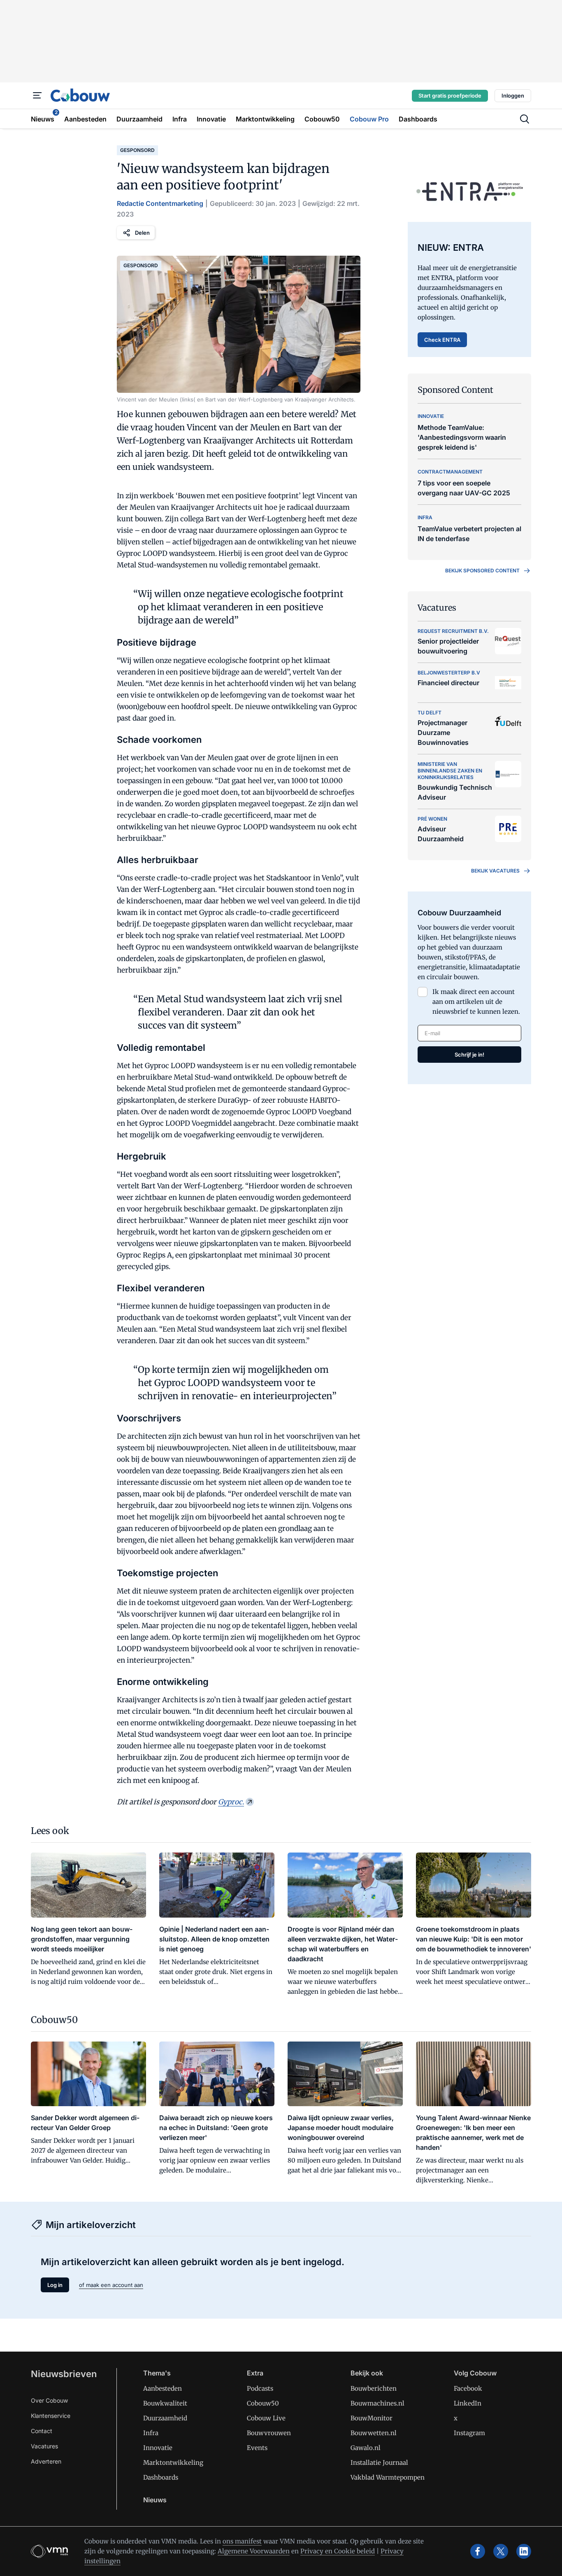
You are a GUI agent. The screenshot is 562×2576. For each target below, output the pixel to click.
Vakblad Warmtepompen (388, 2477)
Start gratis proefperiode (450, 96)
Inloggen (513, 96)
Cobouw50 (263, 2403)
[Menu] (37, 96)
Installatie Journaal (379, 2463)
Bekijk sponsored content (482, 570)
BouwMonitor (372, 2418)
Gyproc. (231, 1802)
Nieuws (155, 2500)
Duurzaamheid (165, 2418)
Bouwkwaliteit (165, 2403)
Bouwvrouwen (269, 2433)
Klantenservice (51, 2416)
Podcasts (260, 2388)
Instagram (469, 2433)
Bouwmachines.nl (377, 2403)
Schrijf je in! (469, 1055)
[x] (501, 2551)
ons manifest (242, 2541)
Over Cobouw (49, 2400)
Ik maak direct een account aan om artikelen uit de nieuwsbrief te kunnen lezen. (476, 1002)
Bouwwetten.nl (374, 2433)
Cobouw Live (266, 2418)
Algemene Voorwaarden (254, 2551)
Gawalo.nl (366, 2448)
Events (257, 2448)
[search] (525, 119)
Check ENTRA (442, 340)
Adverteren (46, 2461)
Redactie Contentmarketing (160, 203)
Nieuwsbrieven (64, 2374)
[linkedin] (524, 2551)
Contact (42, 2431)
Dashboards (161, 2477)
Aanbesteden (163, 2388)
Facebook (468, 2388)
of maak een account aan (111, 2285)
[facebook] (478, 2551)
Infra (151, 2433)
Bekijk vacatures (495, 871)
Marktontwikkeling (173, 2463)
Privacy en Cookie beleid (338, 2551)
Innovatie (158, 2448)
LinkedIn (468, 2403)
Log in (55, 2285)
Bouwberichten (374, 2388)
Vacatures (44, 2446)
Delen (142, 233)
